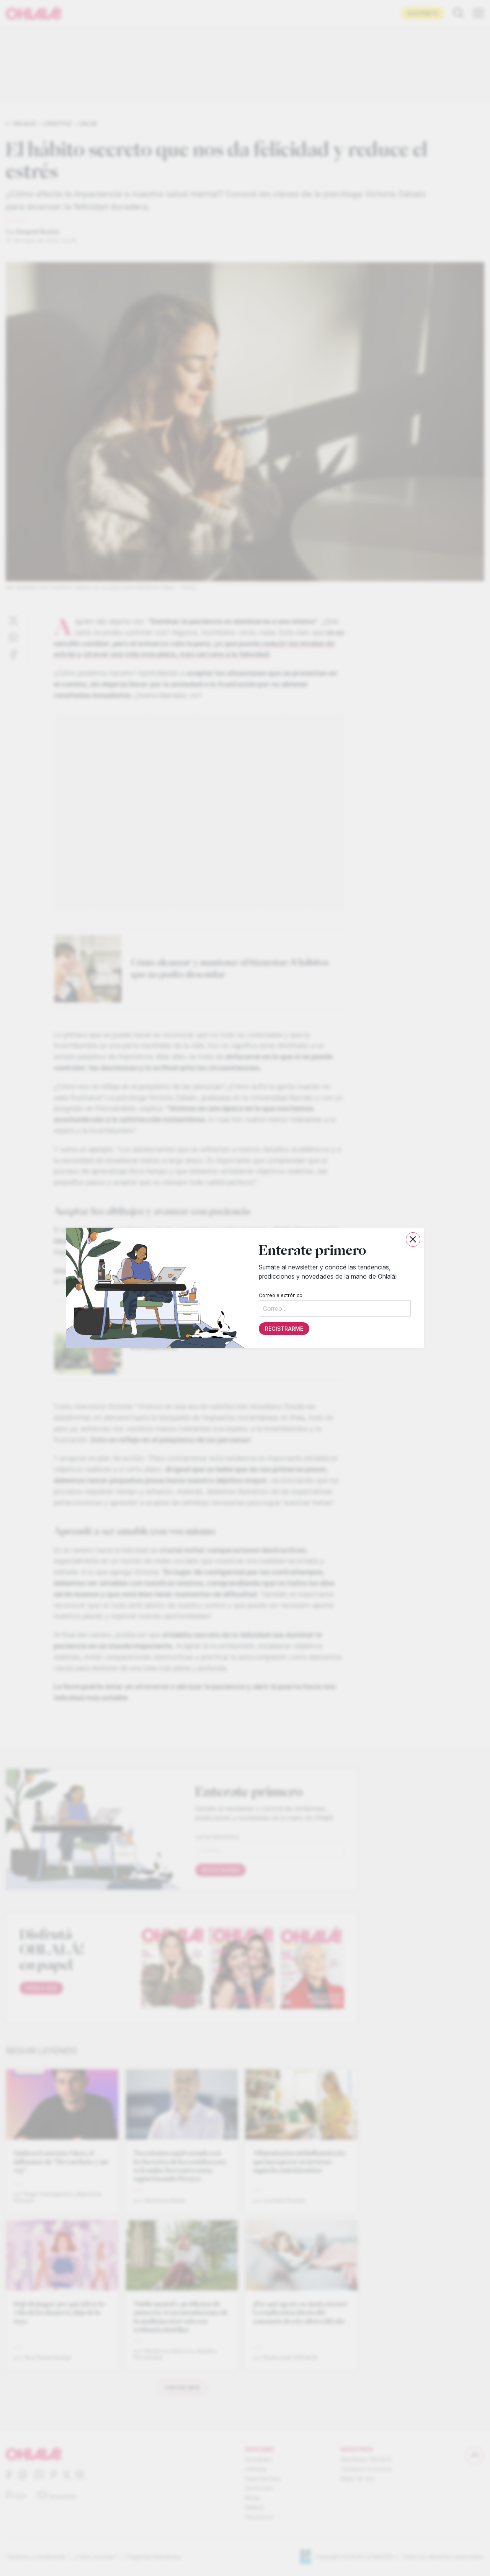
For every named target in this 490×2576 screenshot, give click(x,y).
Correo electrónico (280, 1295)
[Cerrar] (413, 1240)
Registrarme (284, 1329)
